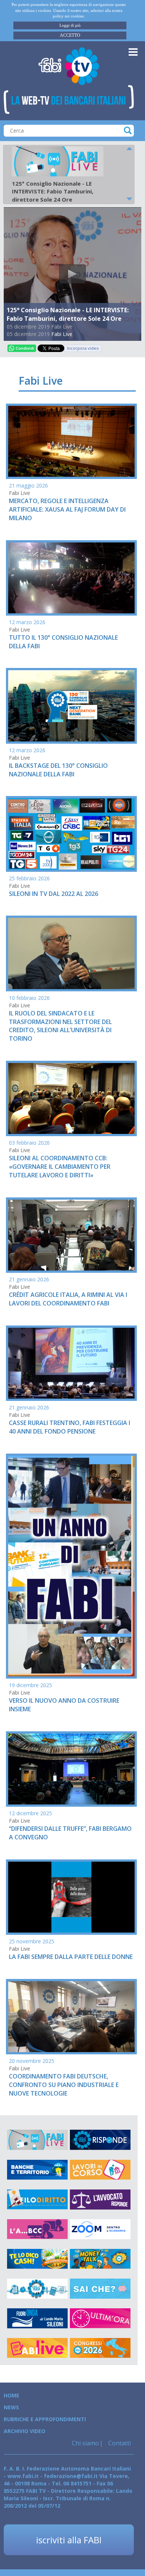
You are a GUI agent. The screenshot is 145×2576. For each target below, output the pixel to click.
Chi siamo (85, 2443)
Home (12, 2395)
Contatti (119, 2443)
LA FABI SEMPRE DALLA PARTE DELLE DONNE (71, 1957)
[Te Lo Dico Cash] (37, 2259)
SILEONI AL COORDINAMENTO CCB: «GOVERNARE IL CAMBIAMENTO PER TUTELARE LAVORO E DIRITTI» (60, 1167)
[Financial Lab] (37, 2289)
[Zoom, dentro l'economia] (100, 2229)
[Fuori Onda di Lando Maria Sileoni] (37, 2318)
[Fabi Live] (37, 2140)
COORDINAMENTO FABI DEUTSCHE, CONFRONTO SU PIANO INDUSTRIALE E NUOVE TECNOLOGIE (64, 2085)
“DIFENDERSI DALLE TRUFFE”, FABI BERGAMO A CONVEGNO (70, 1833)
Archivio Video (25, 2431)
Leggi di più (70, 25)
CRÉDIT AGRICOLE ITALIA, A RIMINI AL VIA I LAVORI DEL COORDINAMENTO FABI (68, 1299)
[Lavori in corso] (100, 2170)
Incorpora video (83, 348)
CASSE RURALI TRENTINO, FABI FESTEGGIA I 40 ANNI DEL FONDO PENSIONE (70, 1427)
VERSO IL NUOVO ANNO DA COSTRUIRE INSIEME (64, 1705)
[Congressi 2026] (100, 2348)
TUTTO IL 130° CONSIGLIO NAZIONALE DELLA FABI (63, 642)
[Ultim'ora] (100, 2318)
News (11, 2407)
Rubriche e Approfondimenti (45, 2419)
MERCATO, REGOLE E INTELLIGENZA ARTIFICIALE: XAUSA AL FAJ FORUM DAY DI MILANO (67, 509)
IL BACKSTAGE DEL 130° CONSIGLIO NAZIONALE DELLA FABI (58, 770)
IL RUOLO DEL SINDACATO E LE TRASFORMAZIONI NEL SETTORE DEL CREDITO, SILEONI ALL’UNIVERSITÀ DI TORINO (60, 1026)
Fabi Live (62, 334)
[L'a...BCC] (37, 2229)
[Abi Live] (37, 2348)
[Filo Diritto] (37, 2200)
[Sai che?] (100, 2289)
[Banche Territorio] (37, 2170)
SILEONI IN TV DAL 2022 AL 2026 (54, 894)
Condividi (25, 348)
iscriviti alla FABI (69, 2540)
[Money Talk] (100, 2259)
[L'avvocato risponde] (100, 2200)
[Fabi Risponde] (100, 2140)
